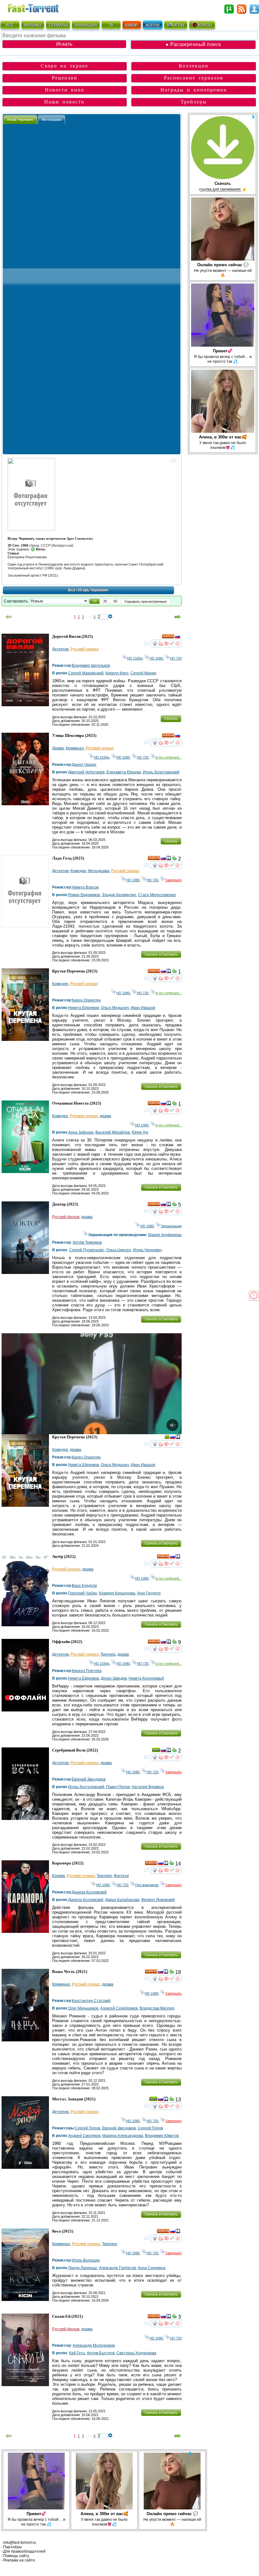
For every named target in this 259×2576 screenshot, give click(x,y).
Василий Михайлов (113, 1132)
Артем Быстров (101, 2353)
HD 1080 (156, 658)
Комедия (78, 871)
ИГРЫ (179, 25)
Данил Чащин (84, 765)
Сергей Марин (143, 673)
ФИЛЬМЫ (33, 25)
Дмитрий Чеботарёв (86, 772)
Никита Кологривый (146, 1678)
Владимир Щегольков (91, 666)
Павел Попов (118, 1787)
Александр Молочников (94, 2345)
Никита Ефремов (84, 1008)
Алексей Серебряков (119, 2008)
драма (105, 1116)
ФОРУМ (153, 25)
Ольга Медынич (115, 1008)
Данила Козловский (89, 1892)
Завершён (173, 880)
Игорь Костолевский (86, 1787)
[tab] (20, 119)
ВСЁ (10, 25)
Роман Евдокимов (84, 895)
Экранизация (171, 1226)
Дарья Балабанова (122, 1900)
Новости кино (65, 90)
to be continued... (169, 757)
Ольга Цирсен (119, 1250)
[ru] (178, 637)
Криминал (75, 748)
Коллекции (194, 66)
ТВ (111, 25)
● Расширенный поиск (193, 44)
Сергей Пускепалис (87, 1250)
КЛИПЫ (205, 25)
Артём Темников (87, 1242)
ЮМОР (132, 25)
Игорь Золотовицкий (161, 772)
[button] (95, 601)
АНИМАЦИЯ (86, 25)
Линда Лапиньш (83, 2268)
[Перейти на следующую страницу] (178, 617)
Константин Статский (91, 2001)
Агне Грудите (149, 1593)
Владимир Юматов (162, 2136)
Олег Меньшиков (83, 2008)
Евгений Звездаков (89, 1779)
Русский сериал (84, 649)
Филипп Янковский (158, 1900)
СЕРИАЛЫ (58, 25)
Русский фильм (66, 1217)
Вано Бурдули (84, 1586)
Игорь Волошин (86, 2260)
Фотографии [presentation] (51, 120)
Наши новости (64, 102)
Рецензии (65, 78)
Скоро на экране (64, 66)
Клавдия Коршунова (117, 1593)
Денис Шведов (114, 1678)
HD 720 (176, 658)
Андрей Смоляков (84, 2136)
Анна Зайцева (81, 1132)
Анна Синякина (152, 2268)
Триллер (108, 1654)
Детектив (60, 649)
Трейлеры (194, 102)
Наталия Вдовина (148, 1787)
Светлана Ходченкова (136, 2353)
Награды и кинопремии (194, 90)
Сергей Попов (87, 2128)
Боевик (58, 1876)
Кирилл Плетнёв (87, 1671)
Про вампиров (147, 1885)
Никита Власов (85, 887)
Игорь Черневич (147, 1250)
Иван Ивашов (143, 1008)
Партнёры (12, 2547)
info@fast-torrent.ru (20, 2543)
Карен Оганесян (86, 1000)
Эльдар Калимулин (119, 895)
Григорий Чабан (83, 1593)
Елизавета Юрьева (124, 772)
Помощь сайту (16, 2556)
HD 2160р (135, 658)
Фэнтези (121, 1876)
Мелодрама (99, 871)
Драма (58, 748)
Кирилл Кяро (117, 673)
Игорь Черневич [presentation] (20, 120)
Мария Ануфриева (165, 1235)
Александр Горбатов (117, 2268)
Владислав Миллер (157, 2008)
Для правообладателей (24, 2551)
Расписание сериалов (194, 78)
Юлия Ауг (140, 1132)
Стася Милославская (157, 895)
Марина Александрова (123, 2136)
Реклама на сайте (19, 2560)
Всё (72, 590)
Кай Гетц (77, 2353)
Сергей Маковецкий (86, 673)
